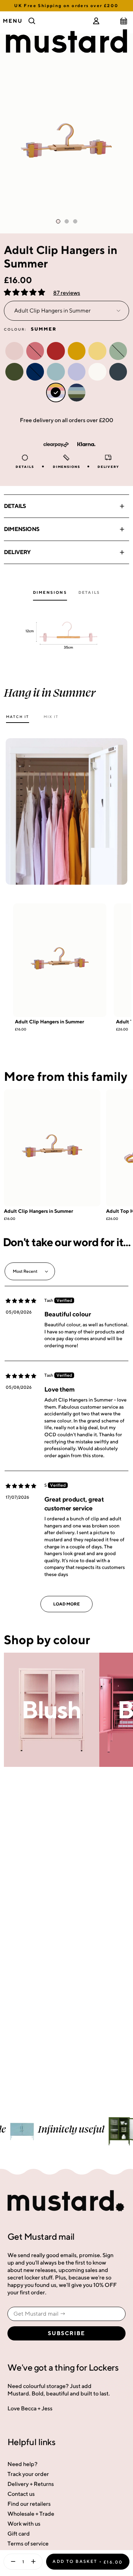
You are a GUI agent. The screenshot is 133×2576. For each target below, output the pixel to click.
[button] (25, 293)
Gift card (19, 2534)
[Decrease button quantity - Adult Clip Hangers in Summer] (11, 2562)
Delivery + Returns (31, 2484)
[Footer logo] (66, 2201)
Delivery (17, 552)
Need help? (23, 2464)
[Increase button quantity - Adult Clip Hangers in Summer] (35, 2562)
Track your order (28, 2474)
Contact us (21, 2494)
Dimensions (22, 529)
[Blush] (52, 1710)
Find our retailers (29, 2504)
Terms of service (28, 2544)
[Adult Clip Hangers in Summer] (60, 960)
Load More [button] (66, 1604)
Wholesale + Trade (31, 2514)
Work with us (24, 2524)
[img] (21, 1301)
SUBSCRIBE (66, 2333)
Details (15, 506)
